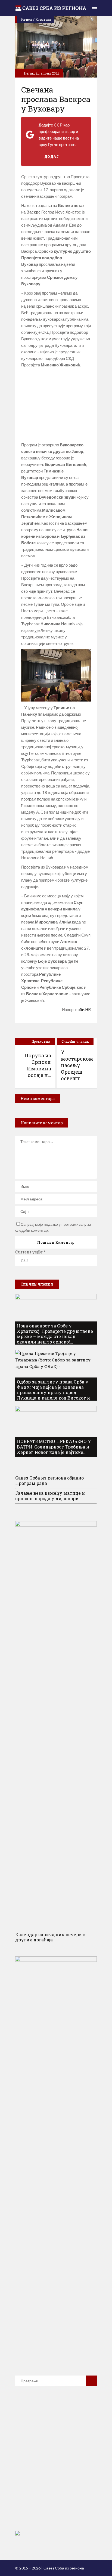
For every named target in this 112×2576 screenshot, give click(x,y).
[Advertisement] (56, 405)
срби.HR (83, 1009)
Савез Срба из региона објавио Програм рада (49, 1480)
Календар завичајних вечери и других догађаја (51, 1937)
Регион (26, 19)
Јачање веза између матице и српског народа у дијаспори (50, 1496)
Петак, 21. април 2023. (42, 73)
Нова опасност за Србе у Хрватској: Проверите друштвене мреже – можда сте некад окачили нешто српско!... (55, 1334)
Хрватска (43, 19)
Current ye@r (30, 1252)
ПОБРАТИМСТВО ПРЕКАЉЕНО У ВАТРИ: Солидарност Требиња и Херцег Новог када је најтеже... (54, 1447)
